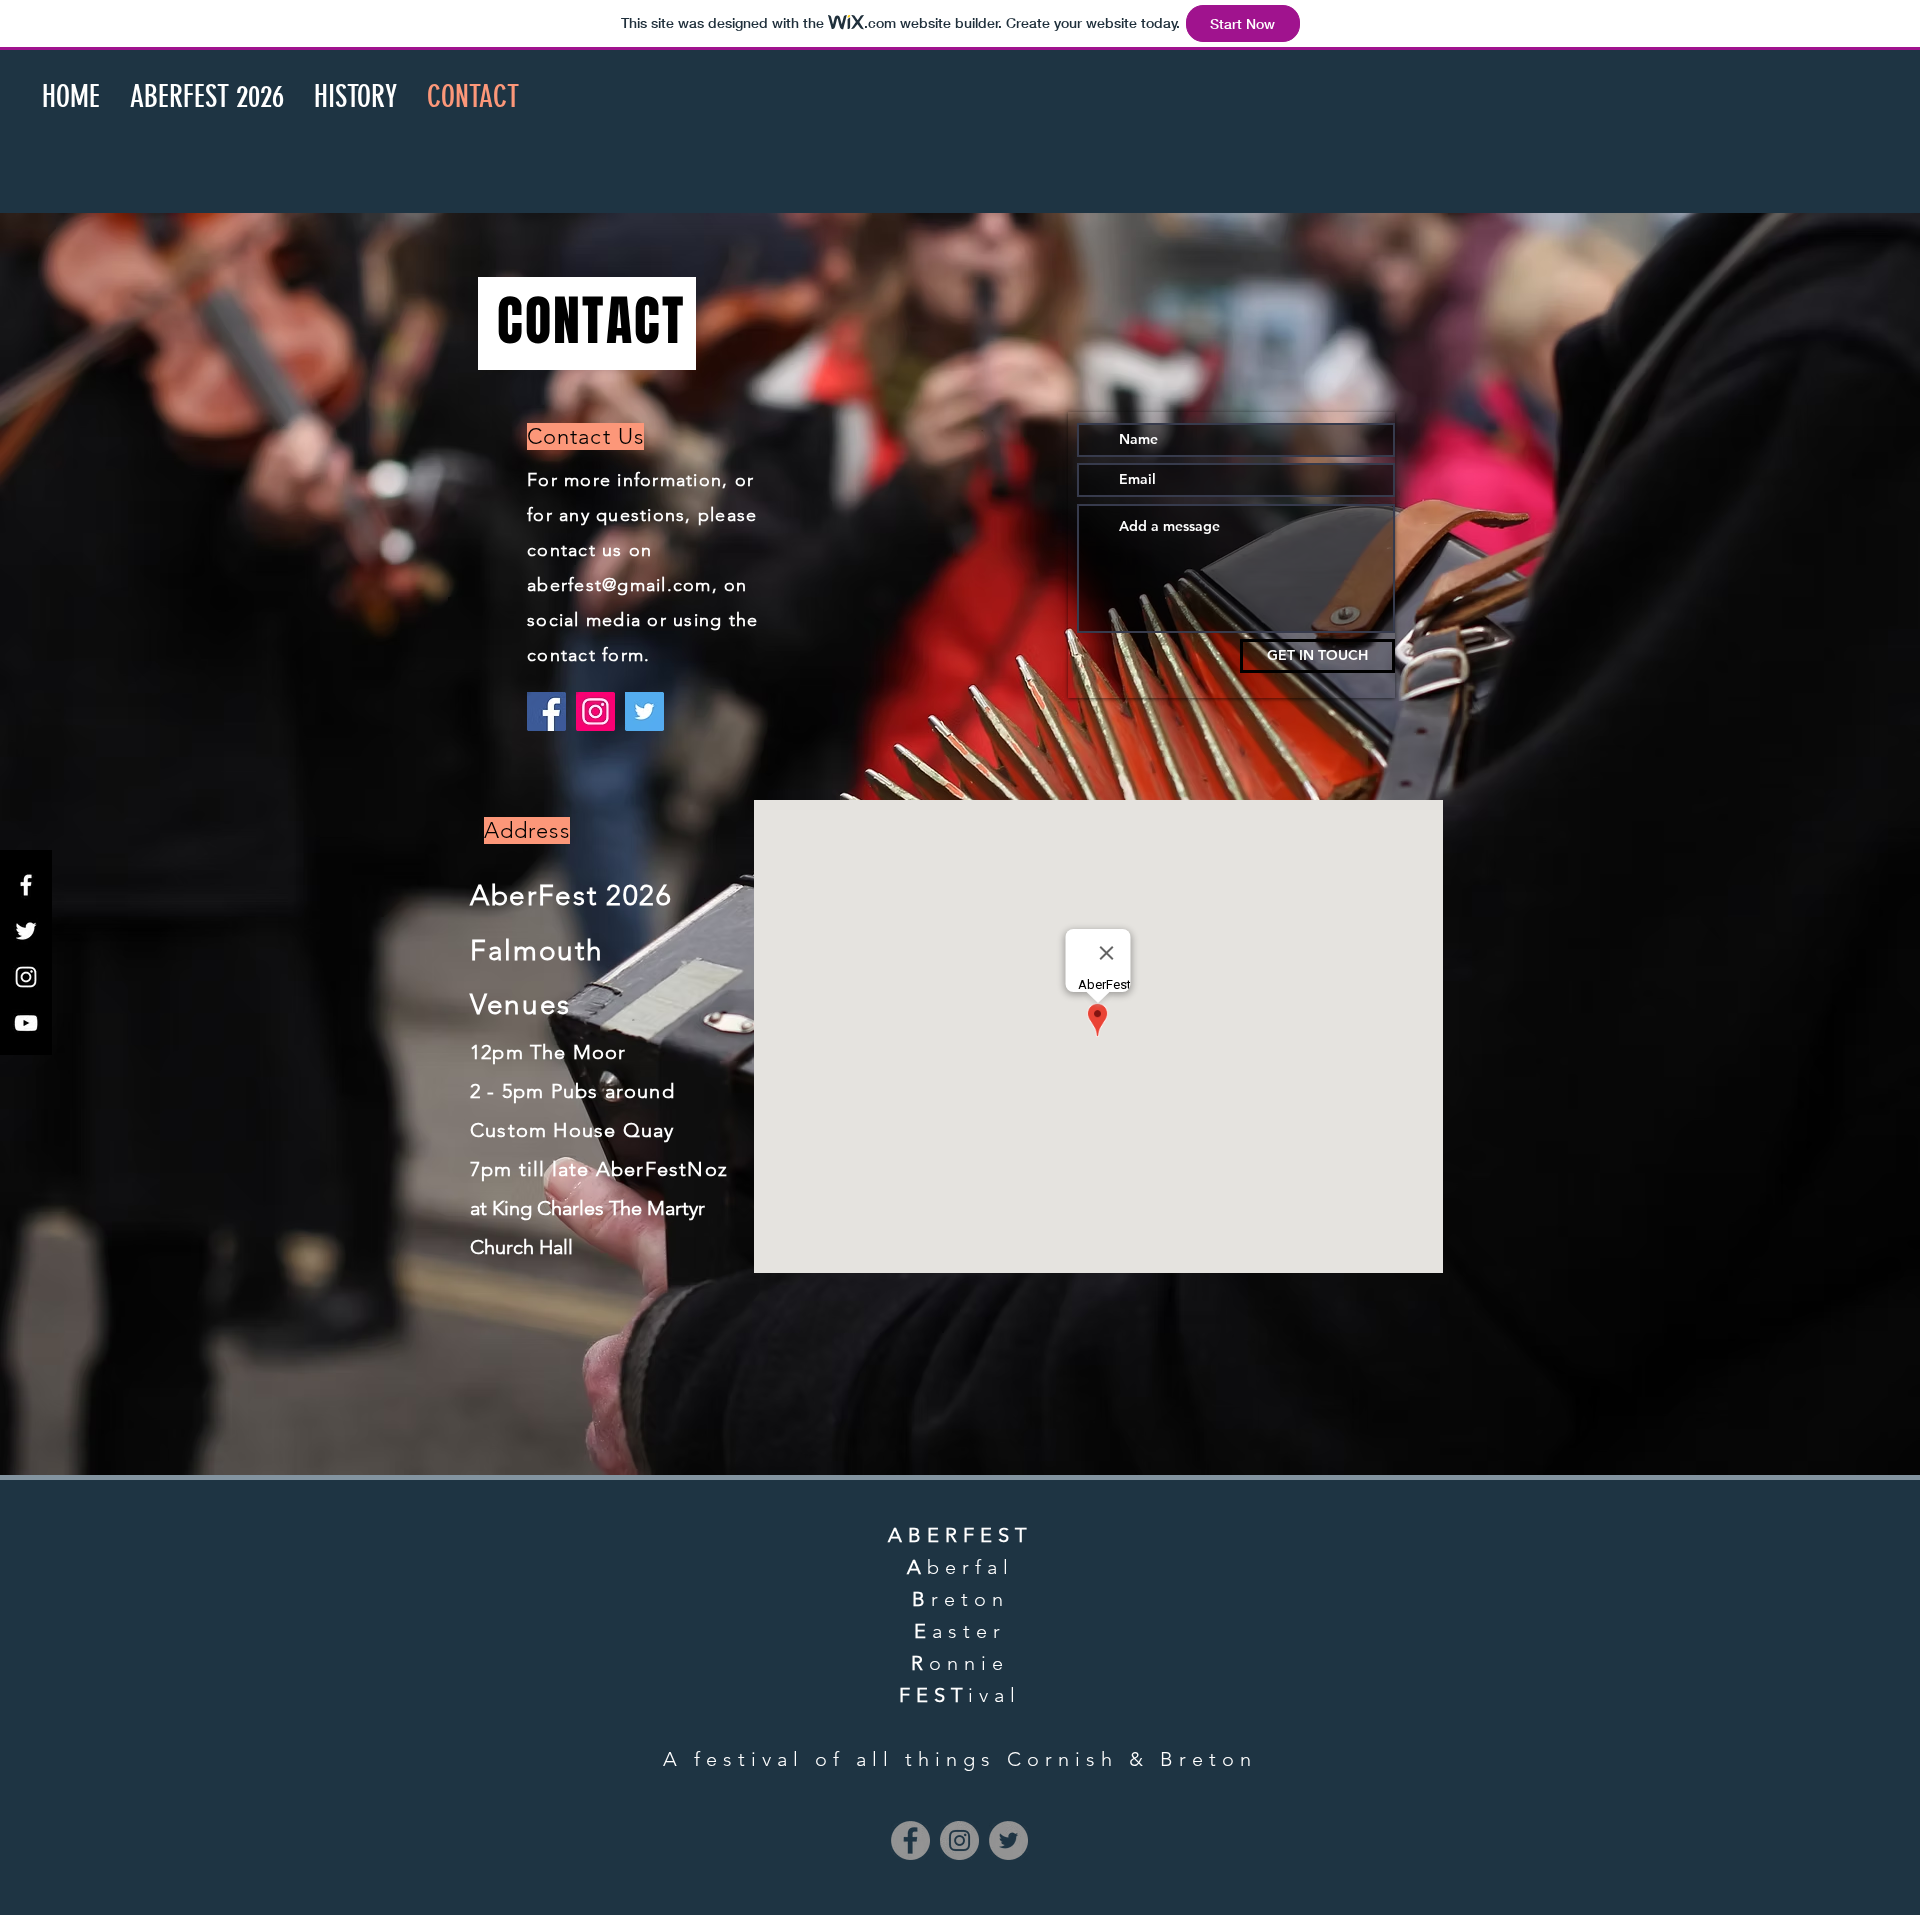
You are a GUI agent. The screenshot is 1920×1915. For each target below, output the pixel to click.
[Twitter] (644, 711)
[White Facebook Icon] (26, 885)
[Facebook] (546, 711)
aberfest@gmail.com (619, 585)
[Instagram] (595, 711)
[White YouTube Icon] (26, 1023)
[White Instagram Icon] (26, 977)
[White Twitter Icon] (26, 931)
